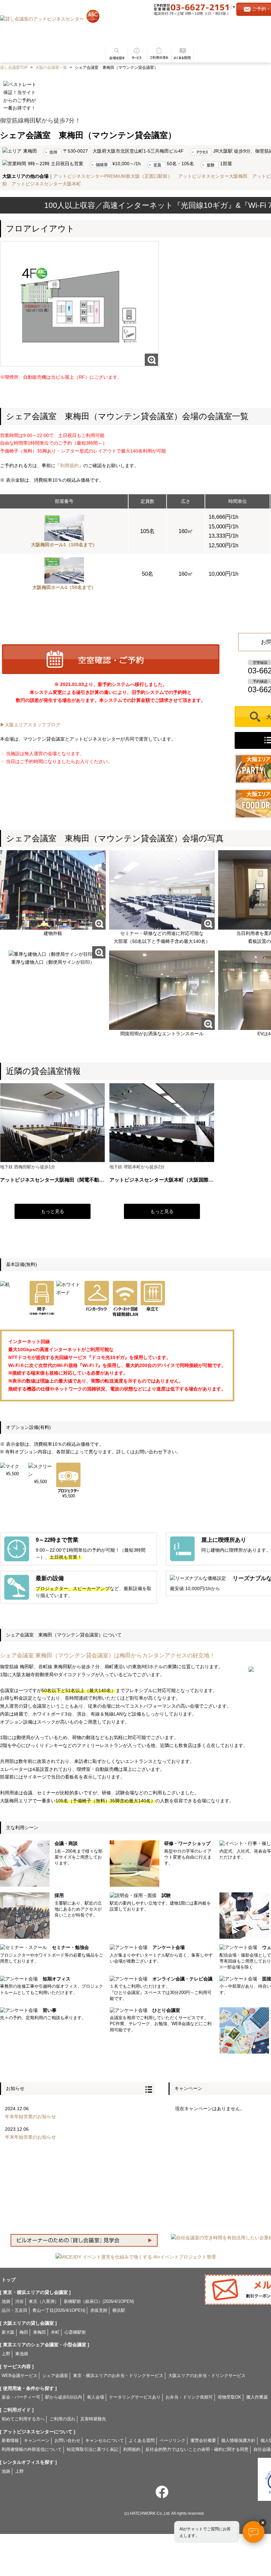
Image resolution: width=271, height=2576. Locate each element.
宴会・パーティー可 (21, 2397)
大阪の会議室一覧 (51, 68)
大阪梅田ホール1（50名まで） (64, 587)
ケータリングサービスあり (135, 2397)
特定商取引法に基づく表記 (93, 2450)
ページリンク (173, 2441)
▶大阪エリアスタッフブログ (30, 725)
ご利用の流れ (159, 52)
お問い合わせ (67, 2441)
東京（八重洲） (44, 2302)
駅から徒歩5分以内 (64, 2397)
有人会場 (96, 2397)
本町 (55, 2332)
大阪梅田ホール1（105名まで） (64, 545)
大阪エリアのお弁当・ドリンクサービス (207, 2376)
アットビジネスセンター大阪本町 (46, 184)
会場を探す (114, 52)
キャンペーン (37, 2441)
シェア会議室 (55, 2376)
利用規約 (69, 465)
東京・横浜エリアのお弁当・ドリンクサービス (118, 2376)
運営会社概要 (203, 2441)
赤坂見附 (99, 2310)
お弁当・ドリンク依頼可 (189, 2397)
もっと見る (53, 1211)
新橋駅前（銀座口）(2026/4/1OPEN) (99, 2302)
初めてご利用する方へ (23, 2419)
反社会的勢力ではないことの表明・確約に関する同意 (197, 2450)
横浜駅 (119, 2310)
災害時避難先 (93, 2419)
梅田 (24, 2332)
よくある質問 (183, 52)
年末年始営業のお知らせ (30, 2116)
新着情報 (10, 2441)
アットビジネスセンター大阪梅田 (213, 176)
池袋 (6, 2302)
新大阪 (8, 2332)
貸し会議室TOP (14, 68)
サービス (136, 52)
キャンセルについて (105, 2441)
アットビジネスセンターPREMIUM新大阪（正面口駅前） (113, 176)
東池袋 (22, 2354)
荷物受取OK (230, 2397)
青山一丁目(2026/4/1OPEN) (59, 2310)
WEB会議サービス (19, 2376)
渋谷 (19, 2302)
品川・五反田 (15, 2310)
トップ (9, 2280)
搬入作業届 (257, 2397)
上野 (6, 2354)
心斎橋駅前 (75, 2332)
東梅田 (39, 2332)
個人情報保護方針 (238, 2441)
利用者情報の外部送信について (32, 2450)
